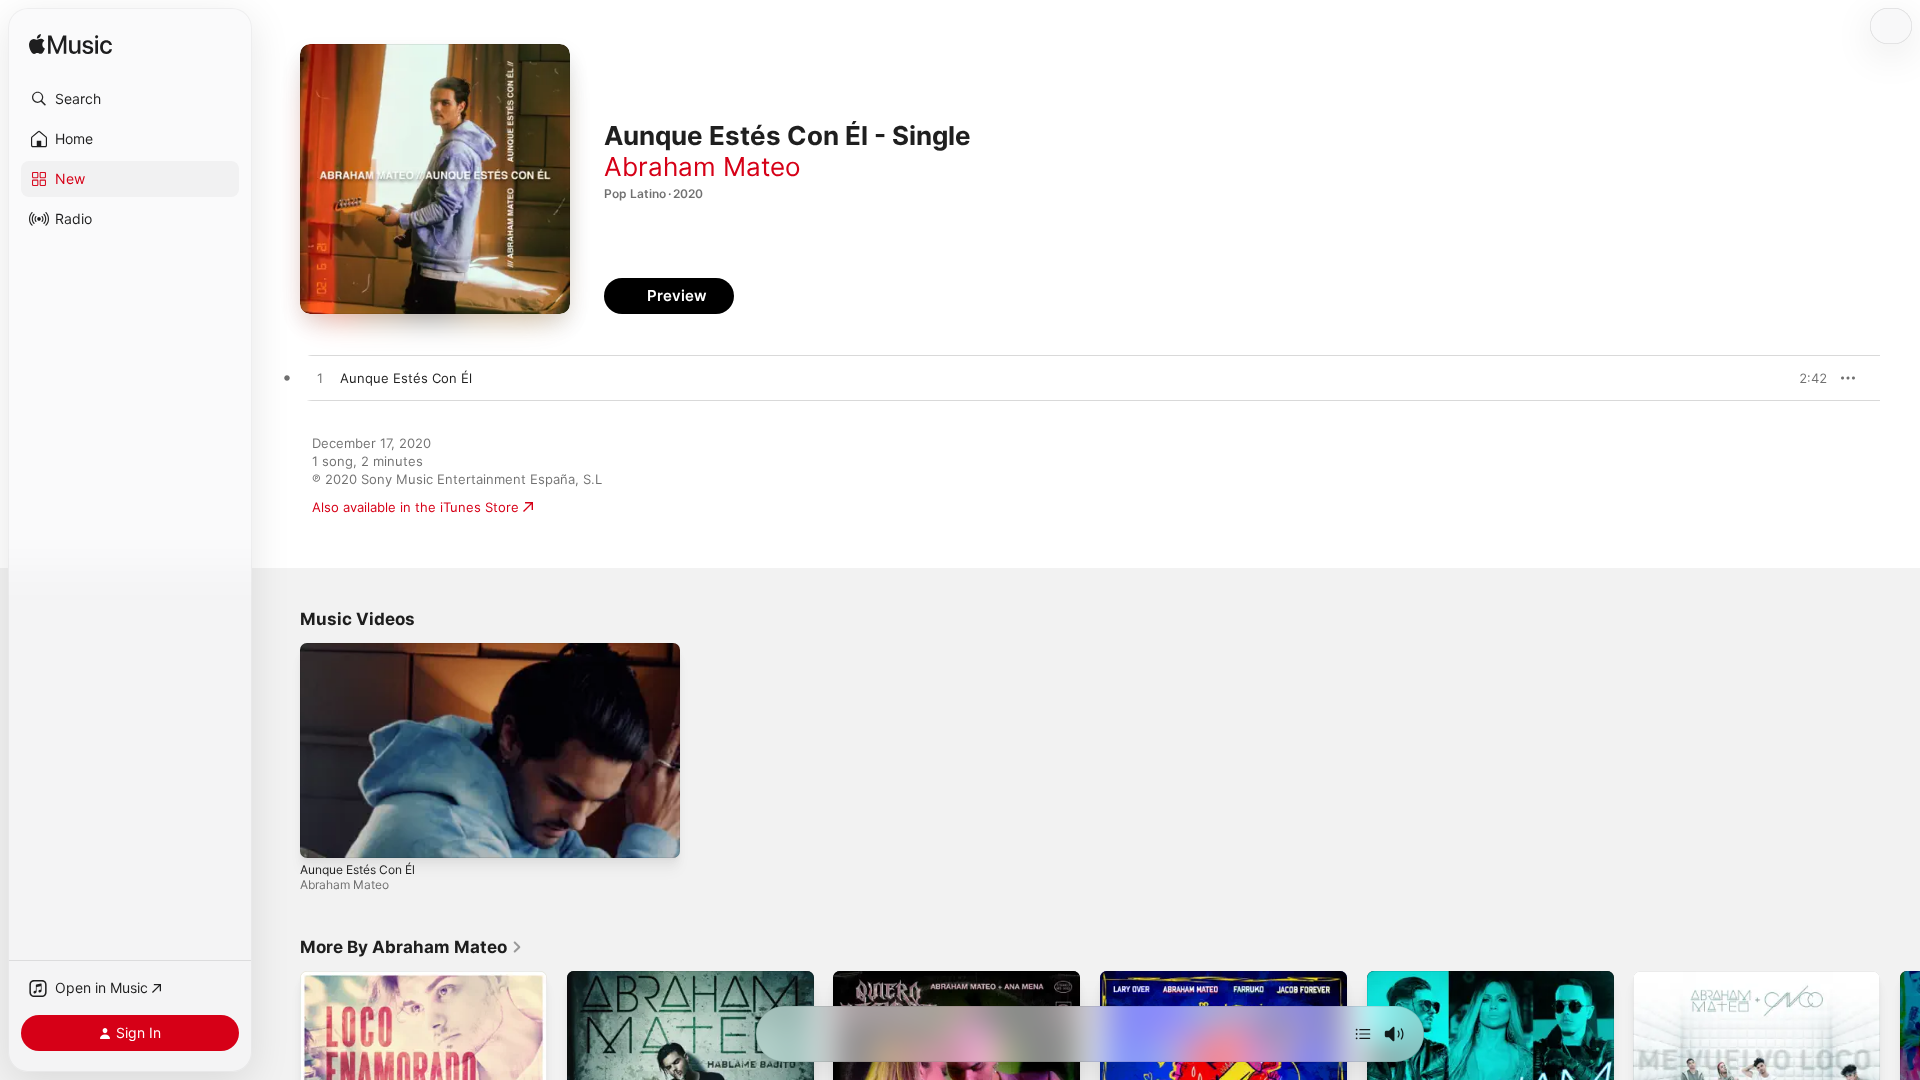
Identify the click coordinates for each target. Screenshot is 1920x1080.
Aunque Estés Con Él (357, 869)
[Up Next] (1363, 1034)
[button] (130, 99)
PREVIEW (1805, 378)
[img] (70, 45)
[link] (411, 947)
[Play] (325, 833)
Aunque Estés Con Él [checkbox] (406, 378)
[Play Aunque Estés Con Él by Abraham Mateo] (320, 379)
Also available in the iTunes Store (415, 507)
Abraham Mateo (702, 166)
